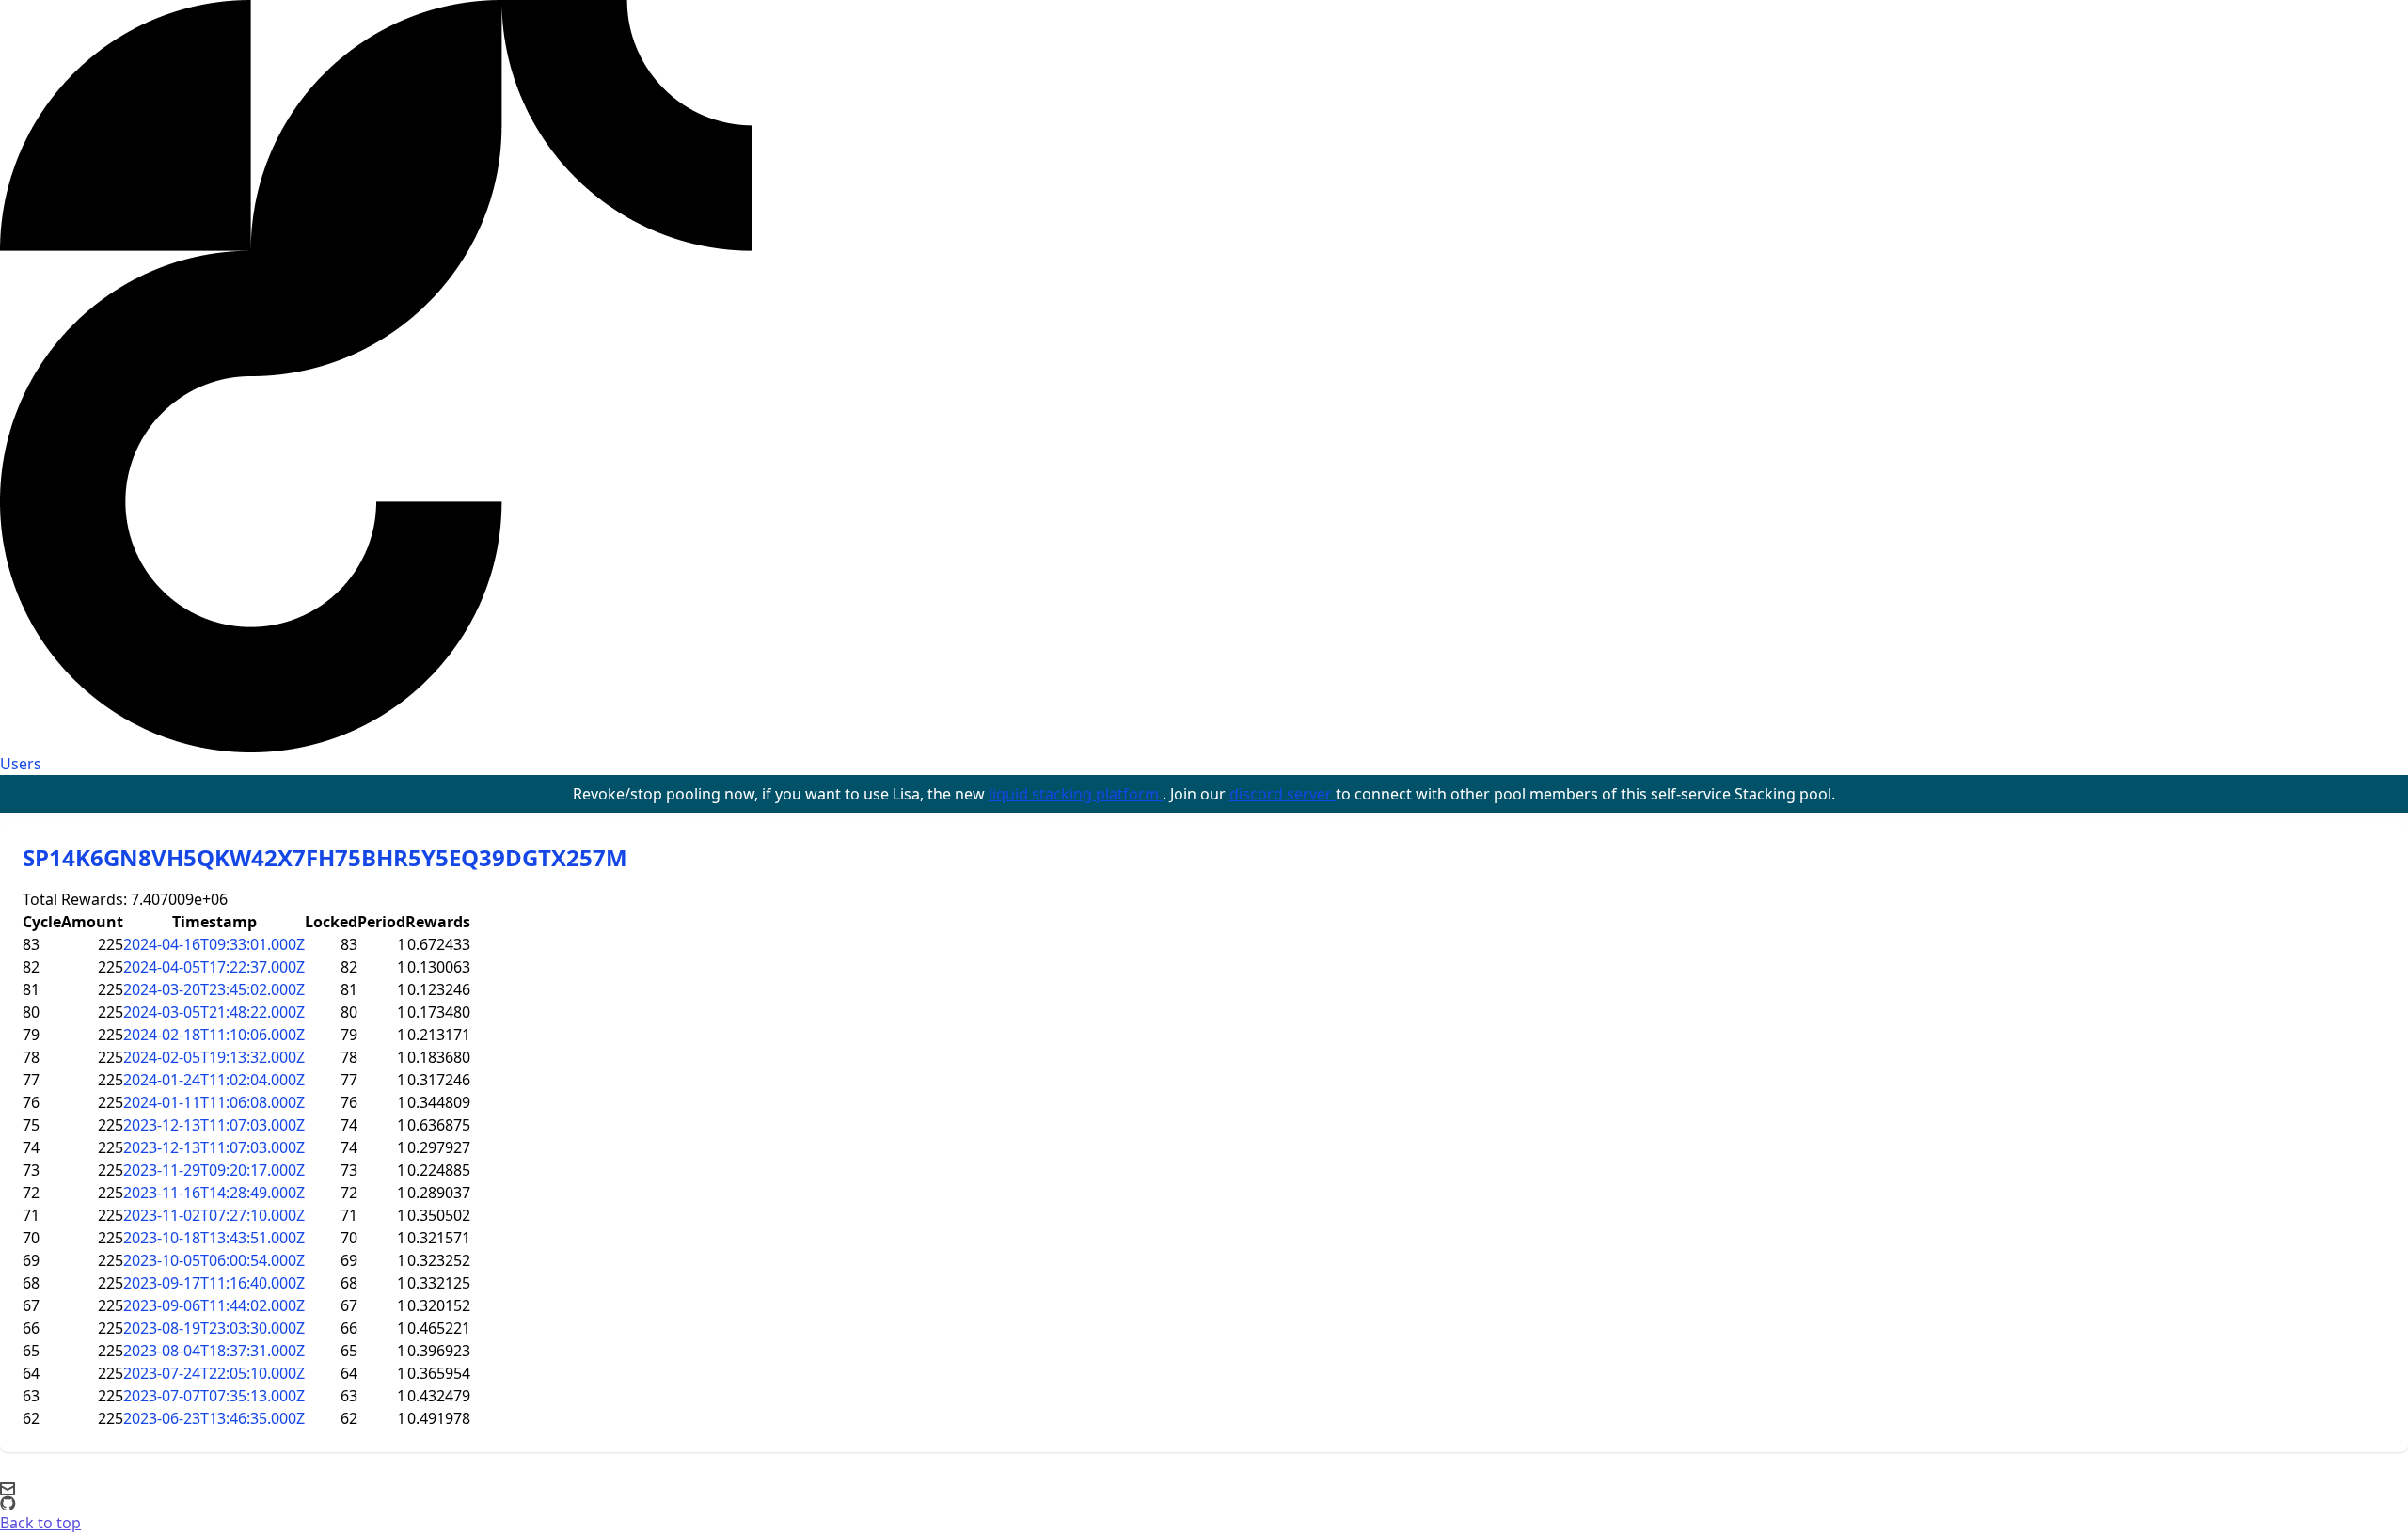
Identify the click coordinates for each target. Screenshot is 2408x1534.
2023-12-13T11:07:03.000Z (214, 1125)
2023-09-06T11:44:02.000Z (214, 1305)
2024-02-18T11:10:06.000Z (214, 1035)
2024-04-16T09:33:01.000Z (214, 944)
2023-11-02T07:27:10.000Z (214, 1215)
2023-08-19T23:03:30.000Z (214, 1328)
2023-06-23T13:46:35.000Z (214, 1418)
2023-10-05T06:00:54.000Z (214, 1260)
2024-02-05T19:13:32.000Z (214, 1057)
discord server (1283, 794)
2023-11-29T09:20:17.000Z (214, 1170)
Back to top (40, 1523)
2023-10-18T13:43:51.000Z (214, 1238)
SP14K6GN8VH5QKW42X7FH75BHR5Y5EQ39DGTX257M (325, 857)
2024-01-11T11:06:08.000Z (214, 1102)
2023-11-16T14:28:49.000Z (214, 1193)
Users (21, 764)
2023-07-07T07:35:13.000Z (214, 1396)
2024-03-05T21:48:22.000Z (214, 1012)
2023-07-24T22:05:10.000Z (214, 1373)
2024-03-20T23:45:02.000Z (214, 989)
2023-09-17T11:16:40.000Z (214, 1283)
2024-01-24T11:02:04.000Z (214, 1080)
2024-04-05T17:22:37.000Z (214, 967)
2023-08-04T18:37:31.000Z (214, 1351)
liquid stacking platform (1076, 794)
